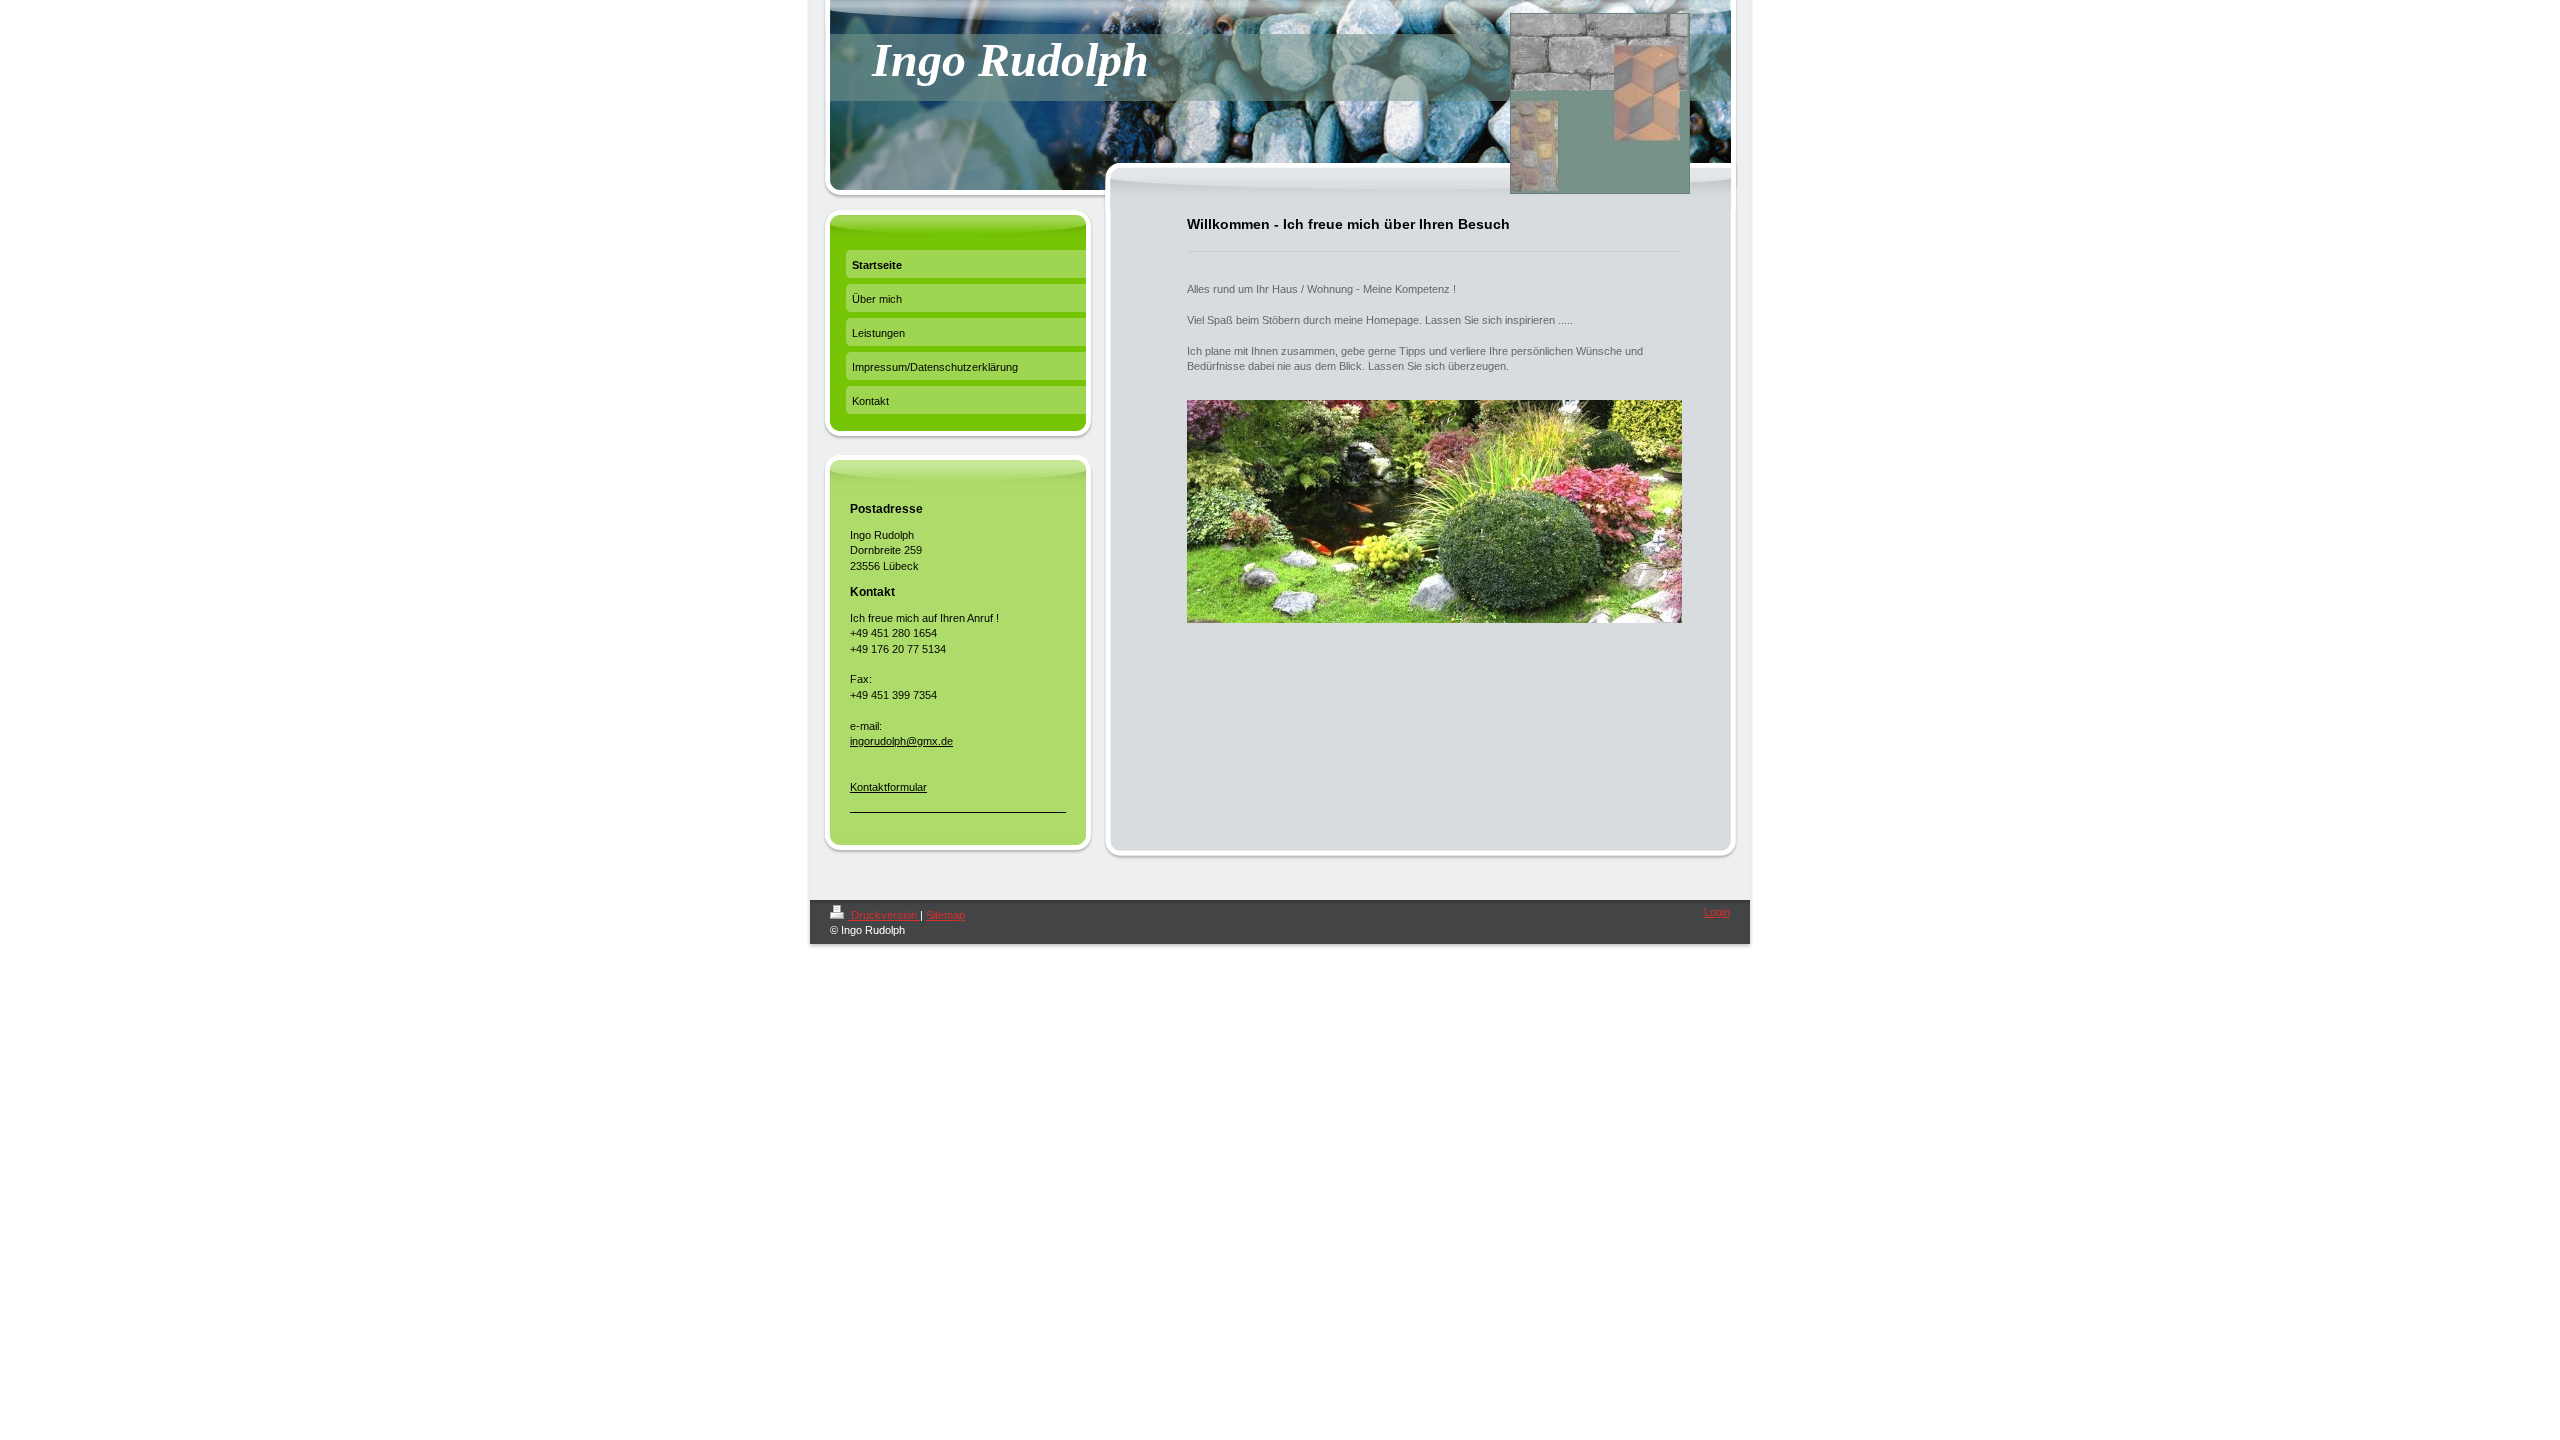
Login (1717, 912)
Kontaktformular (888, 787)
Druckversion (884, 915)
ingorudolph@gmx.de (901, 741)
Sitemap (945, 915)
